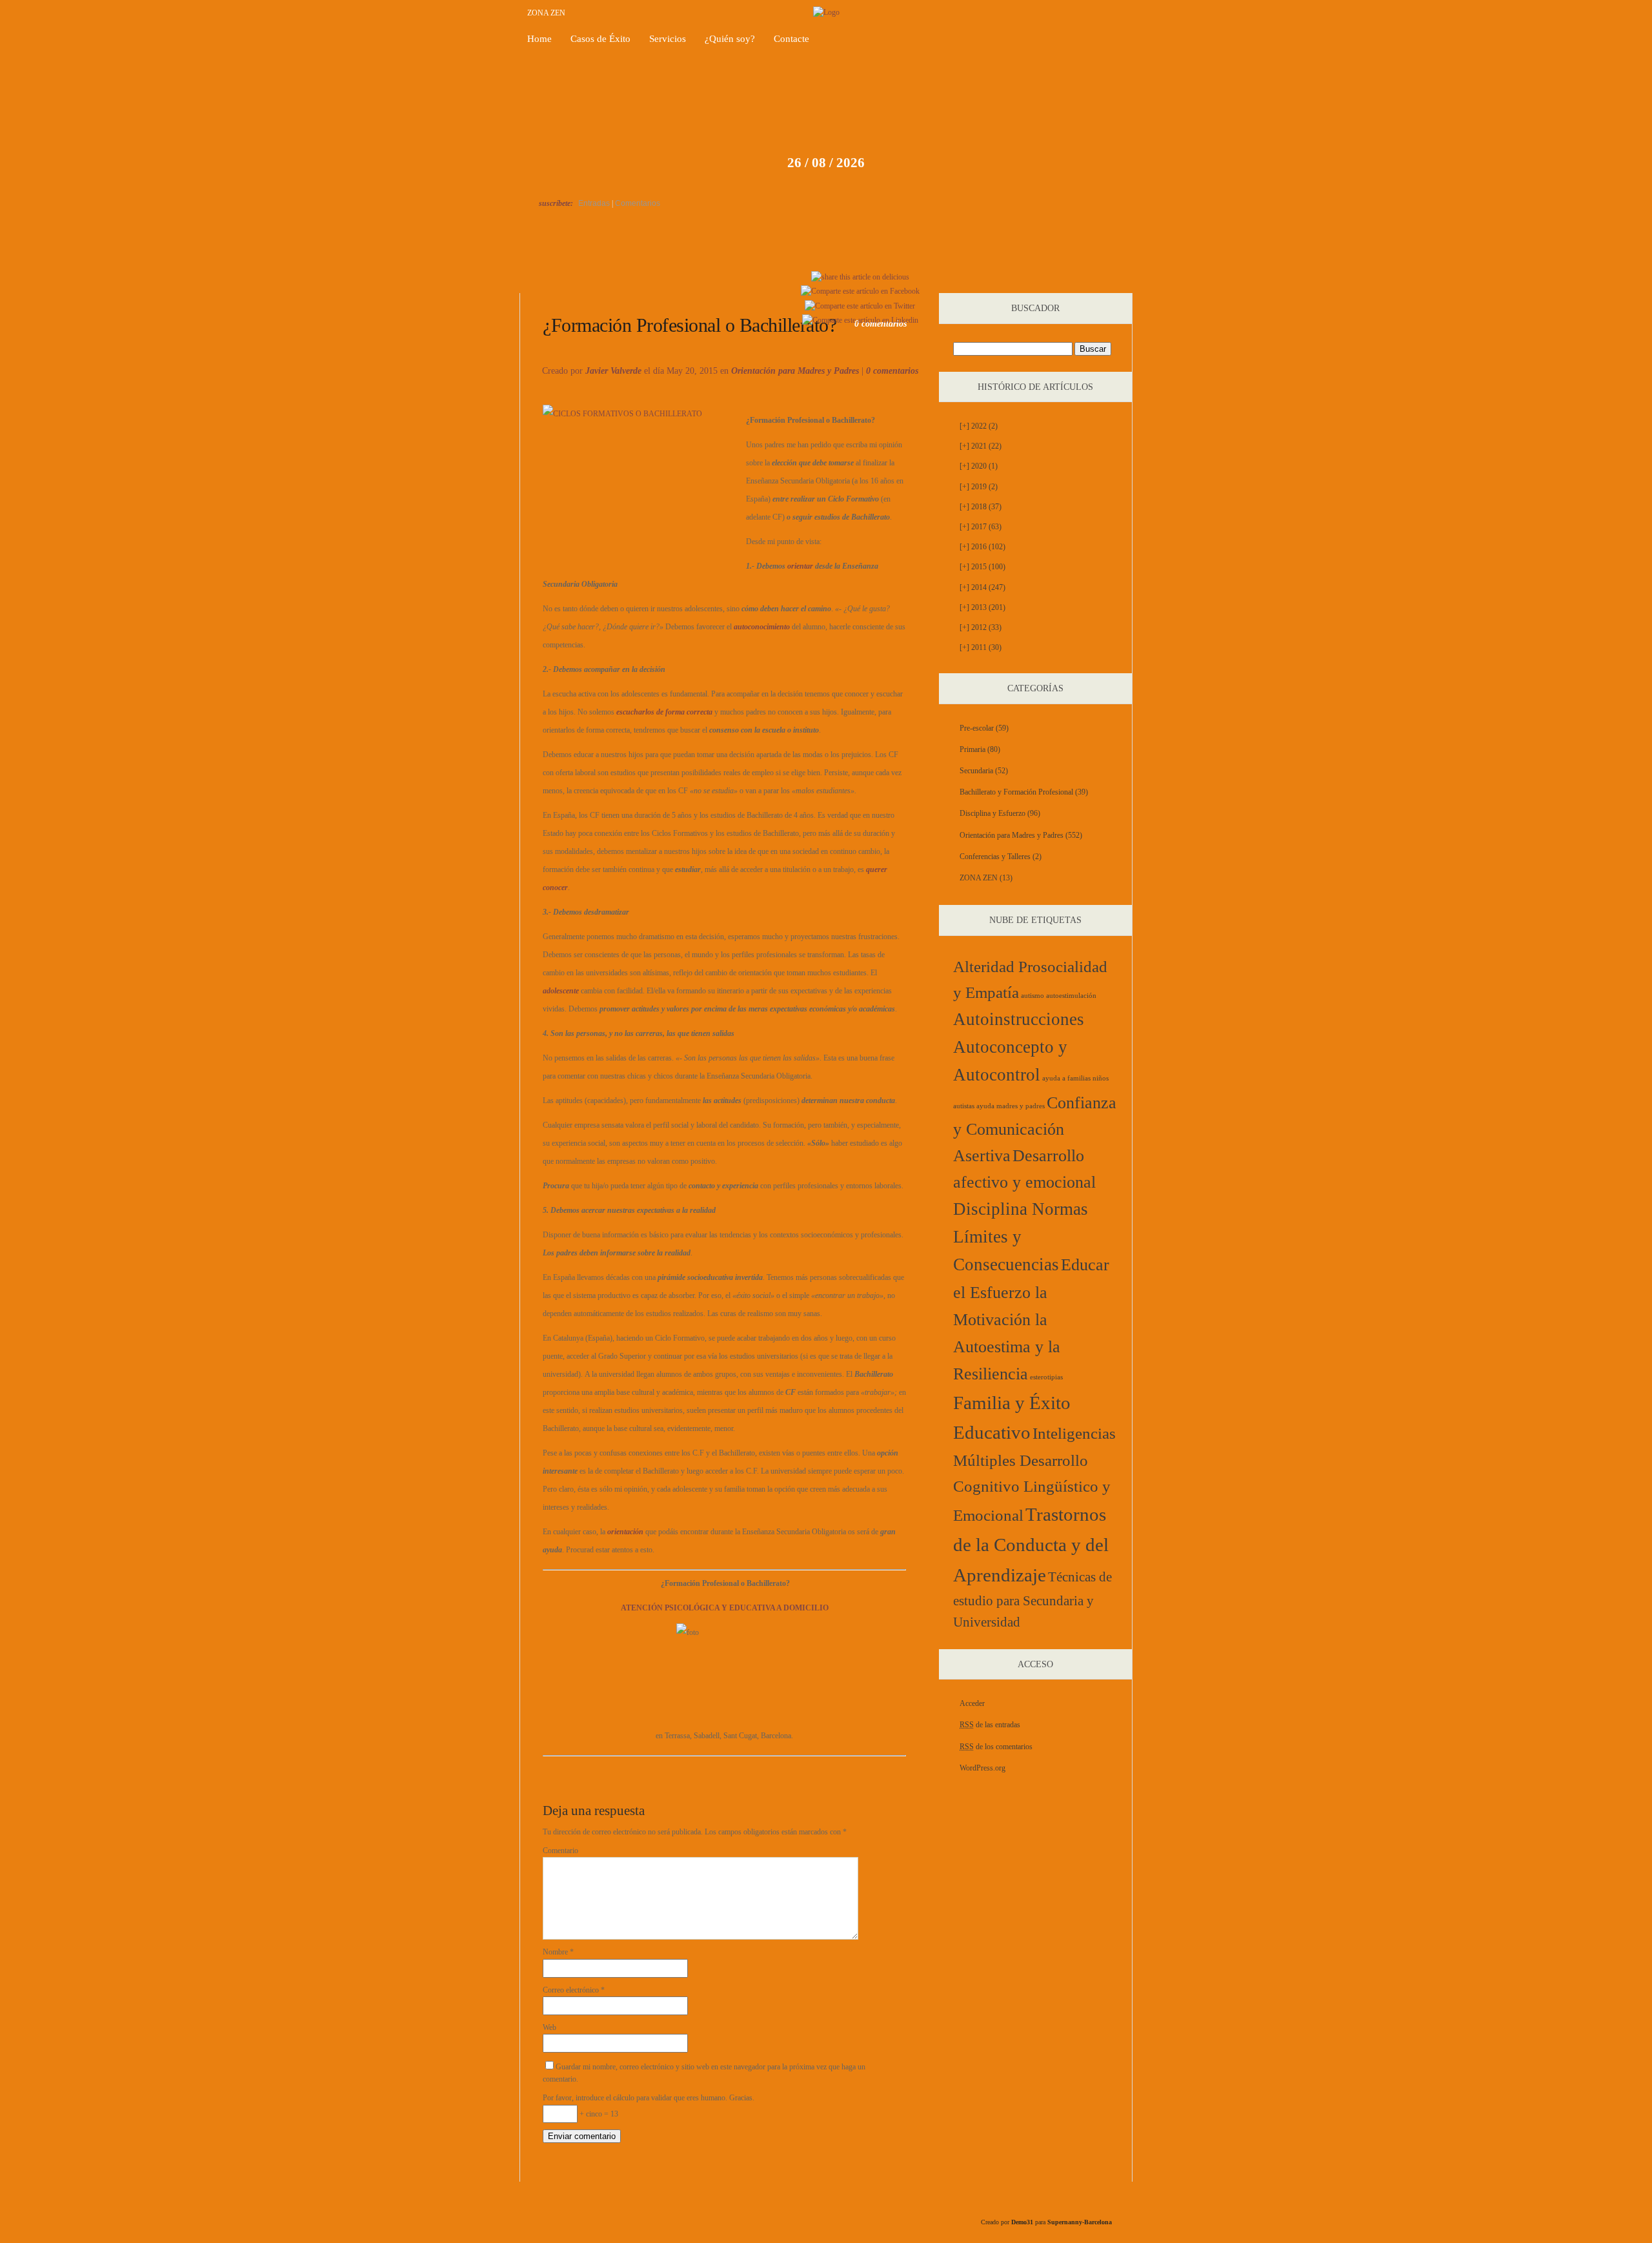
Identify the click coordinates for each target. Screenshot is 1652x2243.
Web (549, 2027)
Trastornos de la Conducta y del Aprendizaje (1031, 1545)
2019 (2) (979, 487)
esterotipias (1046, 1377)
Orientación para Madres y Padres (795, 371)
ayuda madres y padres (1011, 1106)
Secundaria (976, 771)
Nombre (558, 1952)
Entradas (594, 203)
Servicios (668, 39)
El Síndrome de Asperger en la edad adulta (1083, 278)
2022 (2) (979, 426)
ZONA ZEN (546, 13)
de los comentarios (996, 1747)
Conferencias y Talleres (995, 857)
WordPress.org (982, 1768)
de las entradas (990, 1725)
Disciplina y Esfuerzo (992, 813)
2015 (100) (982, 567)
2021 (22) (981, 446)
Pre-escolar (977, 728)
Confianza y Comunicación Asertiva (1035, 1129)
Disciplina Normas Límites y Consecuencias (1021, 1237)
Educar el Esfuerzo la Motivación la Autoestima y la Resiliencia (1031, 1319)
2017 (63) (981, 527)
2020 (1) (979, 466)
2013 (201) (982, 607)
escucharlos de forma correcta (664, 712)
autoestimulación (1071, 996)
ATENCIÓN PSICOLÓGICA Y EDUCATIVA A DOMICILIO (725, 1608)
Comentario (560, 1851)
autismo (1032, 996)
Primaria (972, 749)
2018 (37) (981, 507)
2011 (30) (981, 647)
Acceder (972, 1703)
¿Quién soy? (730, 39)
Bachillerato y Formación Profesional (1016, 792)
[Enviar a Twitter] (860, 306)
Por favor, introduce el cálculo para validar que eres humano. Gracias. (649, 2098)
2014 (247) (982, 587)
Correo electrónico (574, 1990)
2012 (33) (981, 627)
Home (539, 39)
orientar (800, 566)
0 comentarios (892, 371)
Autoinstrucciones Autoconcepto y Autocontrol (1019, 1047)
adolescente (561, 991)
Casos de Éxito (600, 39)
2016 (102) (982, 547)
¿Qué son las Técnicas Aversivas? (581, 278)
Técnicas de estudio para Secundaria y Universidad (1032, 1599)
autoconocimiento (762, 627)
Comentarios (638, 203)
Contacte (791, 39)
